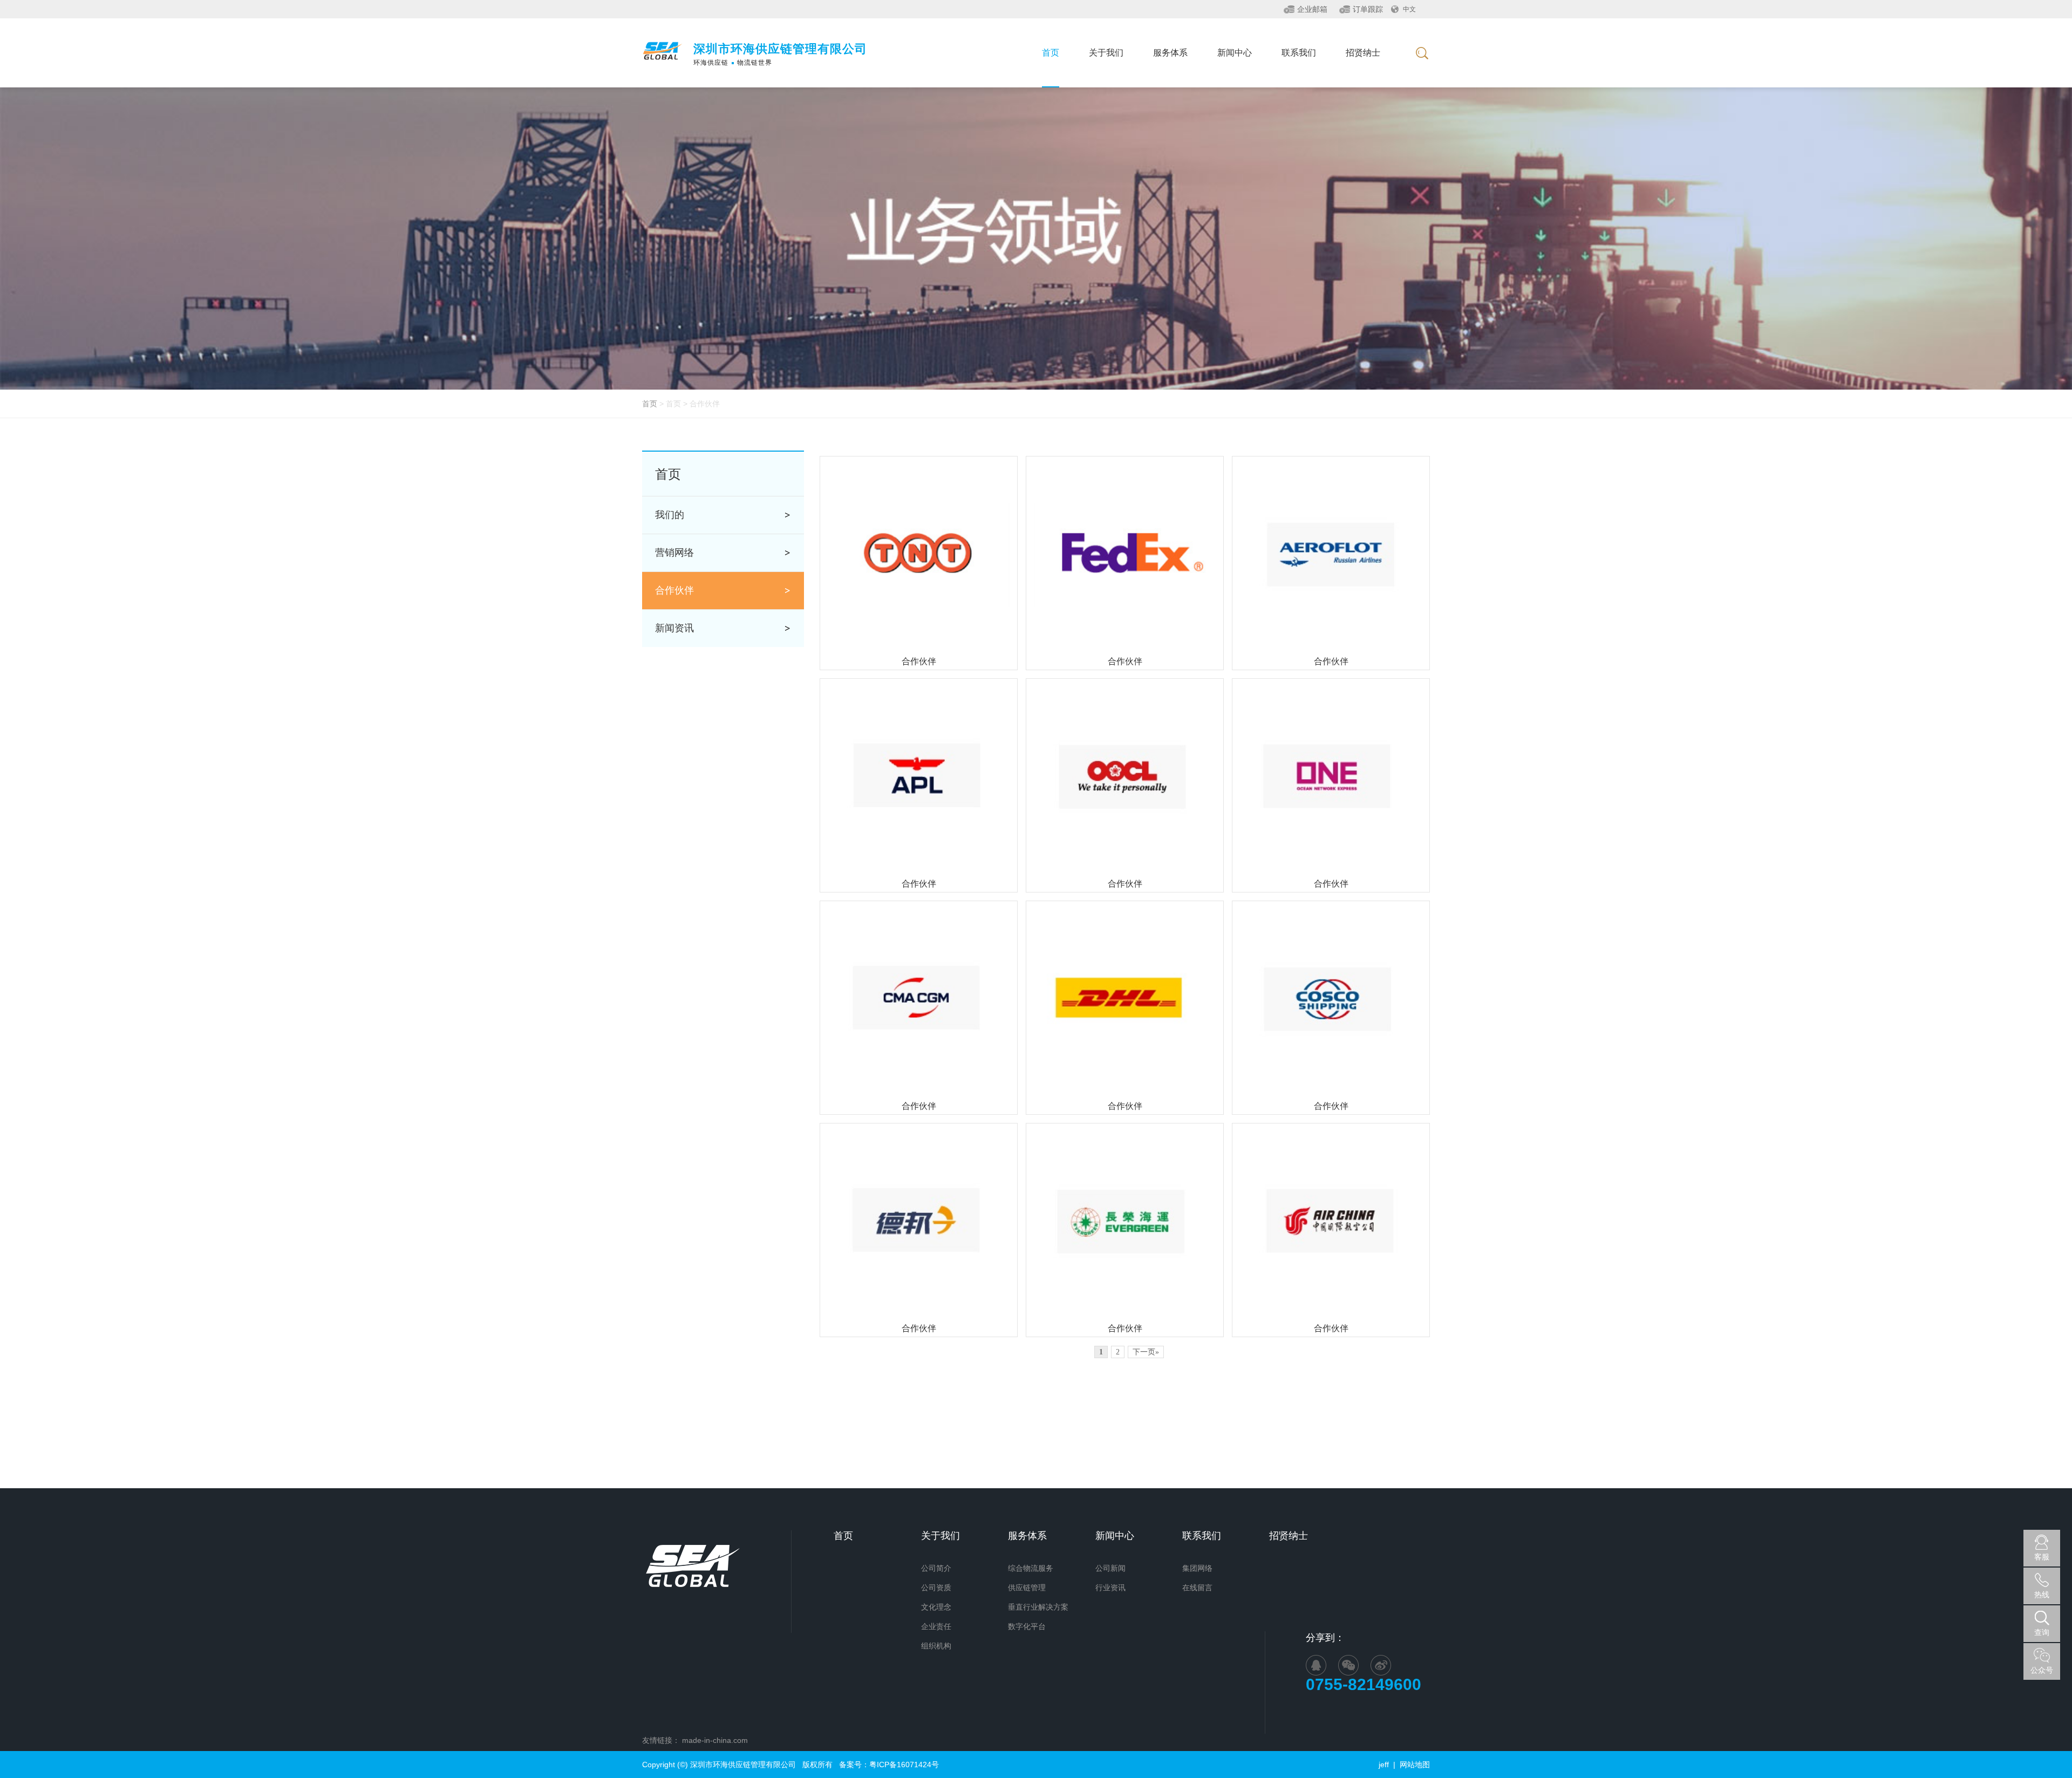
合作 (674, 590)
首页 (650, 404)
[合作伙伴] (919, 554)
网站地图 (1415, 1765)
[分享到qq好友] (1316, 1665)
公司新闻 (1110, 1568)
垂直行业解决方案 (1038, 1607)
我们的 (670, 515)
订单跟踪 (1368, 9)
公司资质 (936, 1588)
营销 (674, 553)
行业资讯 (1110, 1588)
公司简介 (936, 1568)
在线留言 (1197, 1588)
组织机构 (936, 1646)
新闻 (674, 628)
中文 (1409, 9)
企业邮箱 (1312, 9)
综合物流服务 (1031, 1568)
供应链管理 (1027, 1588)
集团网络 (1197, 1568)
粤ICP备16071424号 (904, 1765)
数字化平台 (1027, 1626)
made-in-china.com (715, 1740)
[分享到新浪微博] (1381, 1665)
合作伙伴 (919, 661)
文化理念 (936, 1607)
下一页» (1146, 1352)
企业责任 (936, 1626)
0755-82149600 (1368, 1684)
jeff (1384, 1765)
